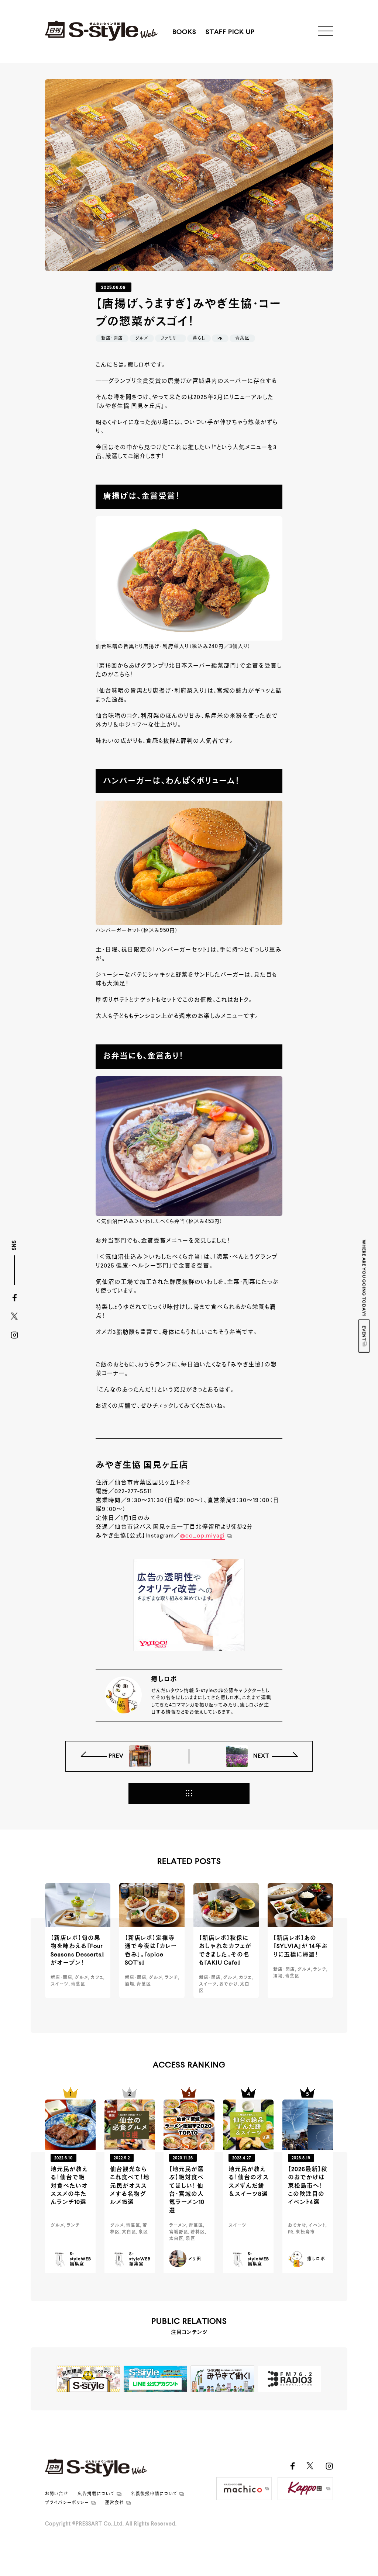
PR (220, 339)
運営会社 (114, 2503)
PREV (117, 1756)
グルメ (142, 339)
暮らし (199, 339)
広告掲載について (96, 2494)
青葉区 (242, 339)
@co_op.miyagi (202, 1536)
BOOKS (184, 32)
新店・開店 (112, 339)
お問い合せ (57, 2494)
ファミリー (171, 339)
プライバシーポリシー (67, 2503)
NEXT (261, 1756)
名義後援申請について (154, 2494)
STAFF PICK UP (230, 32)
